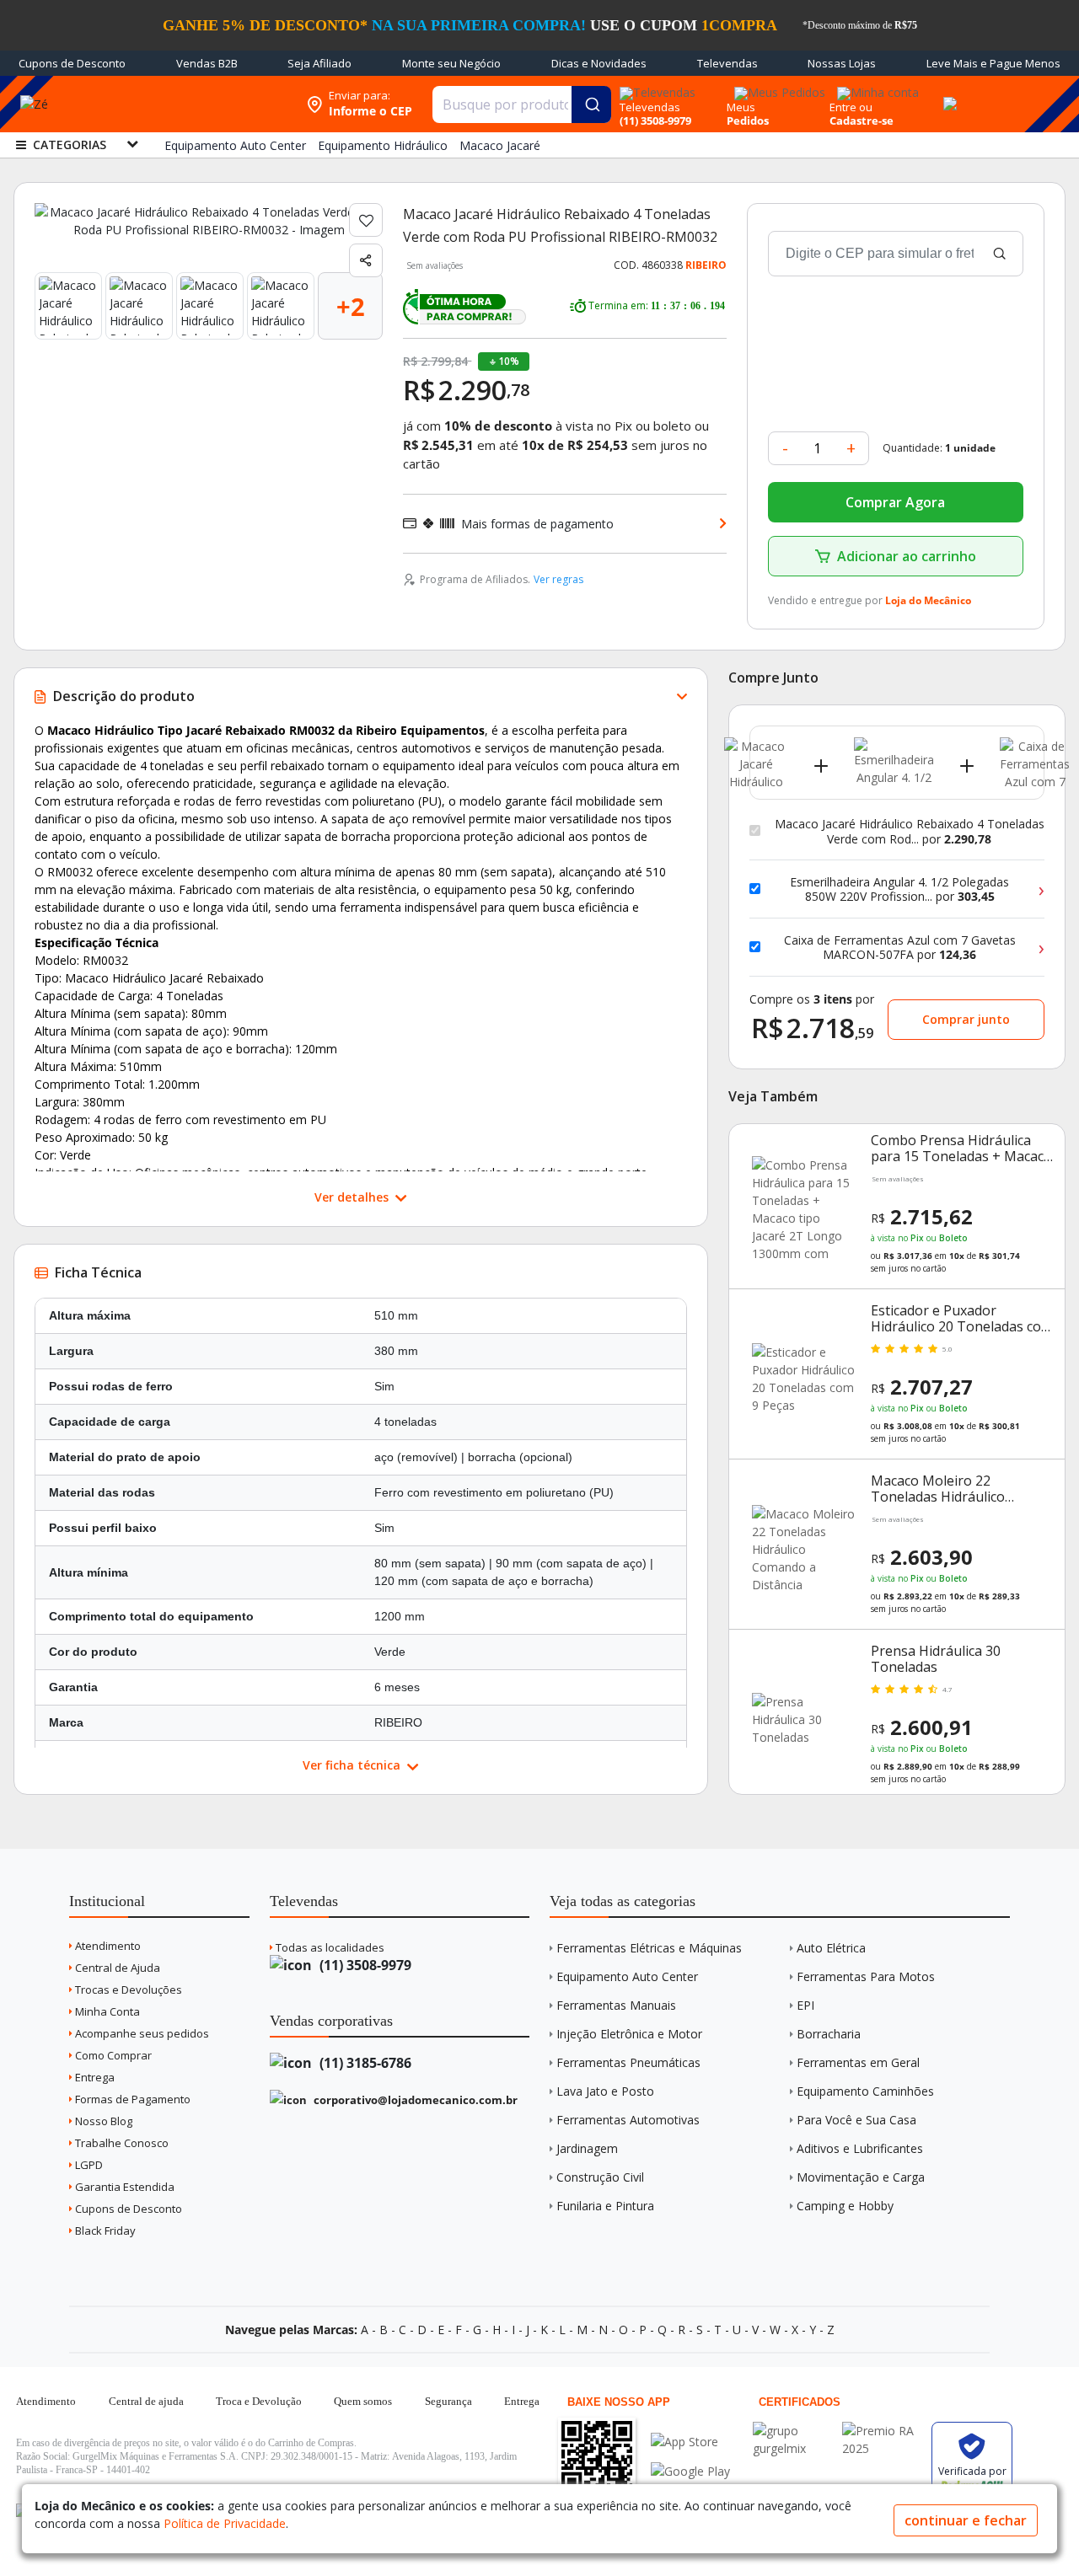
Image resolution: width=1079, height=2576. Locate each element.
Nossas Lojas (842, 63)
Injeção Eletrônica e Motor (629, 2034)
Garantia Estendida (123, 2187)
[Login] (875, 87)
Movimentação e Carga (861, 2177)
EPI (805, 2005)
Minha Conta (106, 2011)
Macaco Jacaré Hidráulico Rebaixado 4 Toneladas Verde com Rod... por (910, 831)
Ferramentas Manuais (616, 2005)
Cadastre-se (862, 120)
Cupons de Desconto (72, 63)
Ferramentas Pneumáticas (628, 2062)
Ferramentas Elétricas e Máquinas (649, 1948)
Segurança (448, 2401)
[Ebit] (793, 2431)
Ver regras (558, 579)
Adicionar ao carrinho (907, 556)
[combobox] (521, 104)
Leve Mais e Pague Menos (993, 63)
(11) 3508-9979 (364, 1965)
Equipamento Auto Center (627, 1976)
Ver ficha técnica (353, 1765)
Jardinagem (587, 2148)
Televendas (727, 63)
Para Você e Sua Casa (856, 2120)
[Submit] (591, 104)
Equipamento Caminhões (865, 2091)
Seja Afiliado (319, 63)
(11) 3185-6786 (364, 2063)
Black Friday (104, 2231)
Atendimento (107, 1946)
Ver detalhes (353, 1197)
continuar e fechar (966, 2520)
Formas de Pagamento (132, 2099)
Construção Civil (600, 2177)
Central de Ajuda (116, 1968)
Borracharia (829, 2034)
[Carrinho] (947, 94)
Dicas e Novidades (599, 63)
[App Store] (690, 2442)
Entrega (94, 2077)
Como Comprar (112, 2055)
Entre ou (851, 107)
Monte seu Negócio (451, 63)
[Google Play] (690, 2471)
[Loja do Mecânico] (189, 104)
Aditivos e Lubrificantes (860, 2148)
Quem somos (363, 2401)
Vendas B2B (207, 63)
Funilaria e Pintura (605, 2206)
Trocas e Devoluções (127, 1990)
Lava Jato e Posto (605, 2091)
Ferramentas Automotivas (628, 2120)
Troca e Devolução (259, 2401)
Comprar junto (966, 1019)
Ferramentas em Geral (858, 2062)
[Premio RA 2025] (883, 2431)
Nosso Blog (102, 2121)
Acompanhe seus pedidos (141, 2033)
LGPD (88, 2165)
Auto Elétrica (831, 1948)
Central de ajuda (146, 2401)
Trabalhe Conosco (121, 2143)
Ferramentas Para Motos (866, 1976)
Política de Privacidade (225, 2523)
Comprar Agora (895, 502)
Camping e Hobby (845, 2206)
